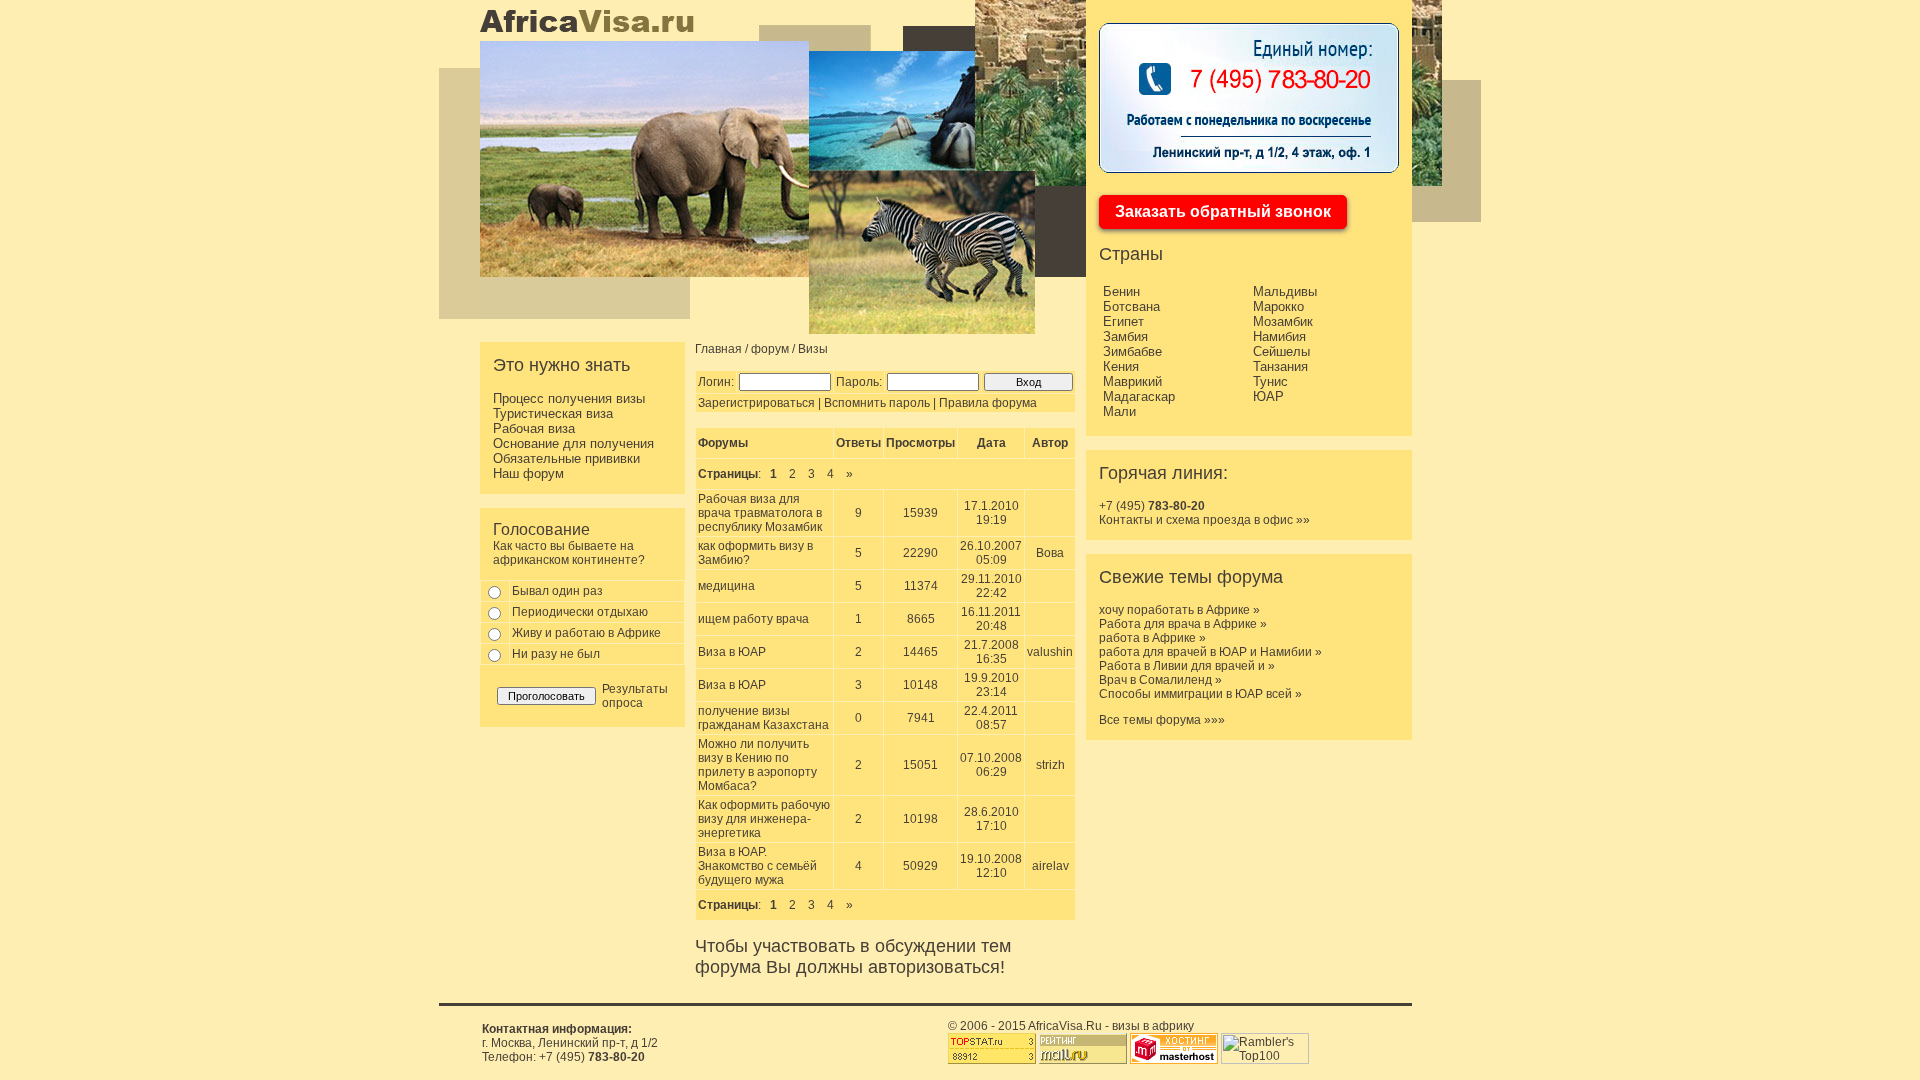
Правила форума (988, 403)
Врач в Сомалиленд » (1160, 680)
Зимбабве (1132, 351)
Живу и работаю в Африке (586, 633)
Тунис (1270, 381)
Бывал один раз (557, 591)
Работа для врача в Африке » (1183, 624)
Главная (718, 349)
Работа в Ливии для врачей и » (1187, 666)
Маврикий (1132, 381)
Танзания (1280, 366)
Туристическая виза (553, 413)
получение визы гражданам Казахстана (763, 718)
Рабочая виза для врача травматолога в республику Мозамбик (760, 513)
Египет (1123, 321)
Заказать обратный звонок (1223, 211)
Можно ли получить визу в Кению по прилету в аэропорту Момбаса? (757, 765)
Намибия (1279, 336)
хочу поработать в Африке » (1179, 610)
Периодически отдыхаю (580, 612)
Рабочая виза (534, 428)
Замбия (1125, 336)
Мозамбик (1283, 321)
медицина (726, 586)
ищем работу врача (753, 619)
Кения (1121, 366)
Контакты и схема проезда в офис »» (1204, 520)
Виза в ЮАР (732, 652)
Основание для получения (573, 443)
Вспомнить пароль (877, 403)
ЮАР (1268, 396)
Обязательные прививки (566, 458)
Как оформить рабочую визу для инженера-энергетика (764, 819)
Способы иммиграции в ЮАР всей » (1200, 694)
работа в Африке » (1152, 638)
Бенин (1121, 291)
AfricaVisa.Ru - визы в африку (1111, 1026)
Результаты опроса (635, 696)
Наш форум (528, 473)
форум (770, 349)
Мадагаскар (1139, 396)
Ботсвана (1131, 306)
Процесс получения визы (569, 398)
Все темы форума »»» (1162, 720)
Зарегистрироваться (756, 403)
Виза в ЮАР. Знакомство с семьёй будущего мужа (757, 866)
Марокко (1278, 306)
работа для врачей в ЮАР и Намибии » (1210, 652)
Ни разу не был (556, 654)
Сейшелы (1281, 351)
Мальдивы (1285, 291)
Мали (1119, 411)
